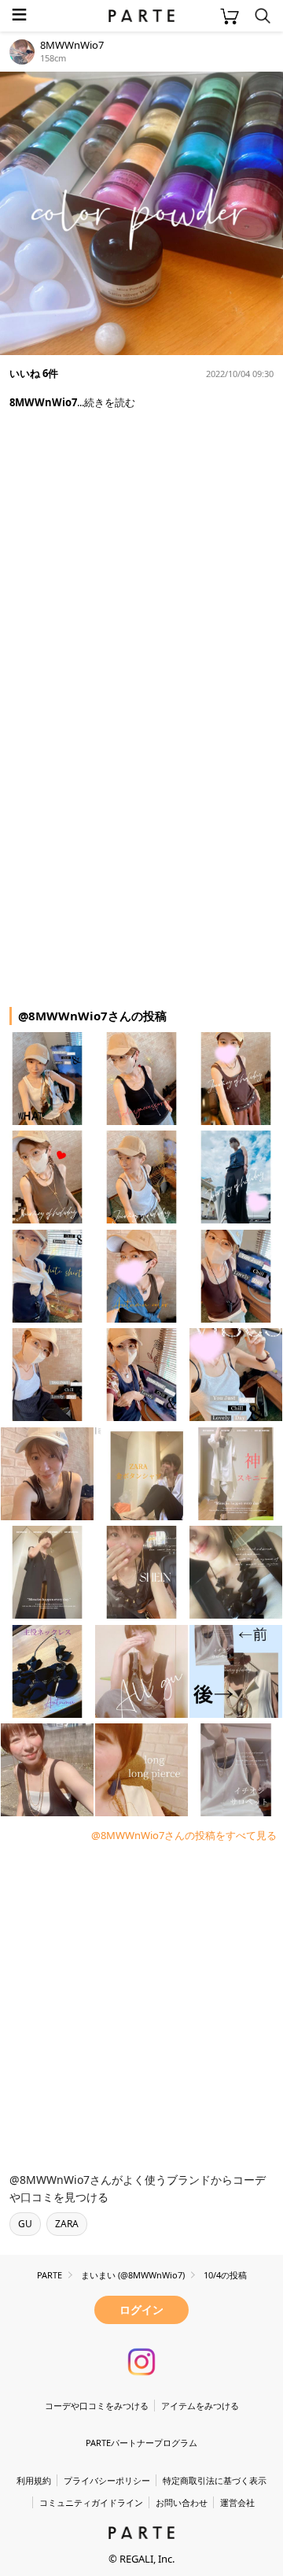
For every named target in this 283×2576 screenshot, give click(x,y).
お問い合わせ (182, 2502)
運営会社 (237, 2502)
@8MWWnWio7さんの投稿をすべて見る (184, 1835)
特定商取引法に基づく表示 (215, 2480)
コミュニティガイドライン (91, 2502)
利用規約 (34, 2480)
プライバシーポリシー (107, 2480)
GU (25, 2224)
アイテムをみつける (200, 2406)
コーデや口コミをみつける (97, 2406)
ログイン (141, 2310)
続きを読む (110, 402)
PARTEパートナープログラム (141, 2443)
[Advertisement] (141, 561)
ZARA (67, 2224)
